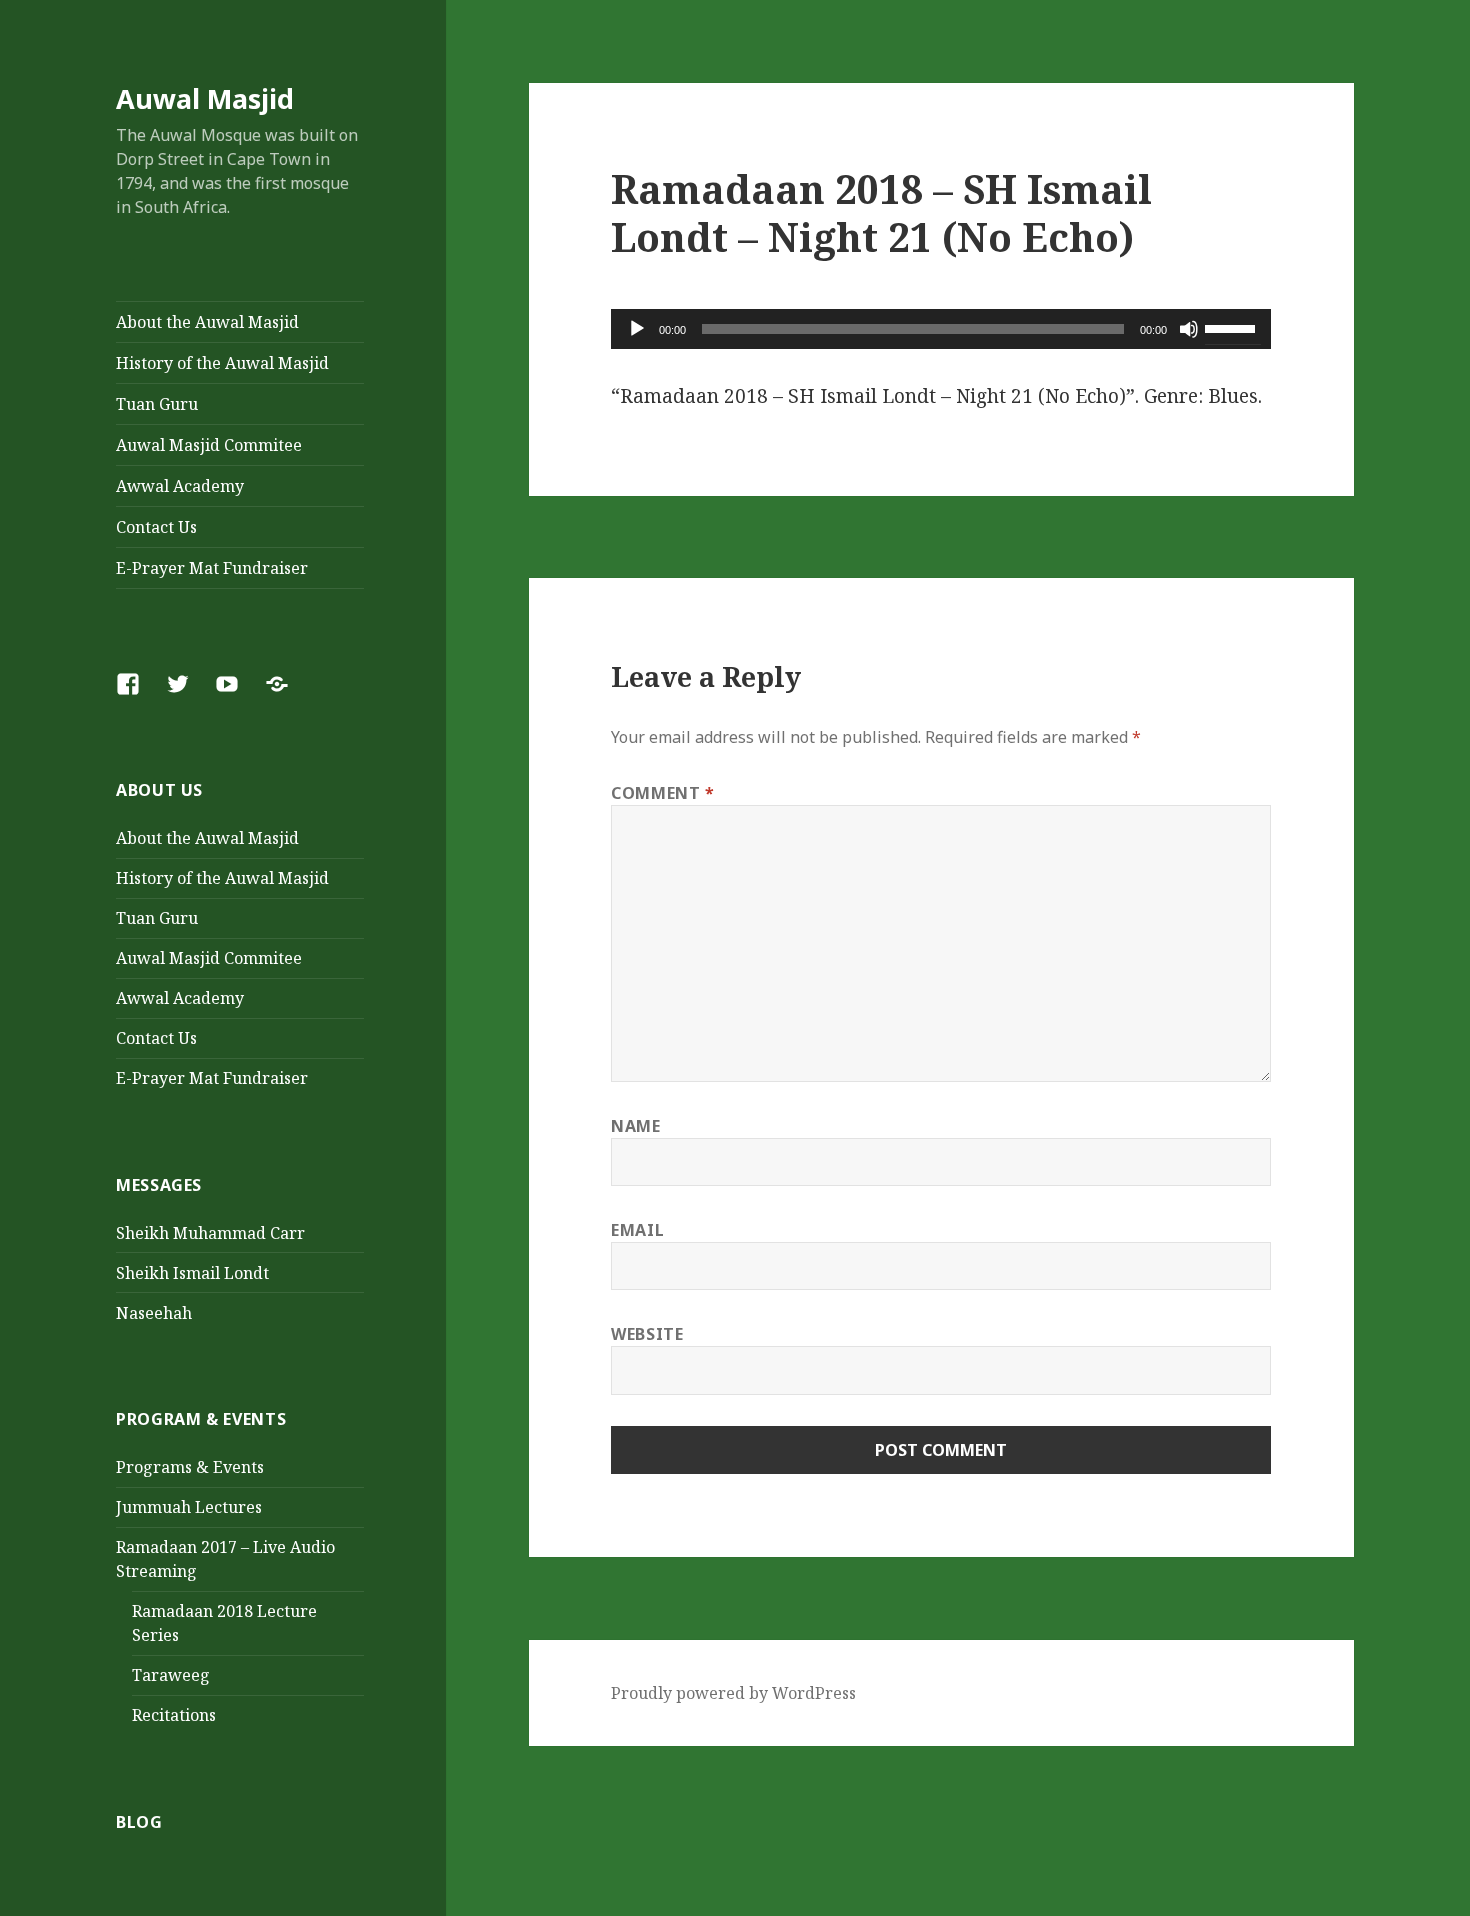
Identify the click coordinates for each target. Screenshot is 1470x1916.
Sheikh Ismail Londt (192, 1273)
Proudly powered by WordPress (733, 1693)
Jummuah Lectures (189, 1507)
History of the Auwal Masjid (222, 363)
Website (647, 1334)
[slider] (1233, 327)
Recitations (174, 1715)
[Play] (637, 329)
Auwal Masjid (205, 98)
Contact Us (156, 527)
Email (637, 1230)
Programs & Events (190, 1467)
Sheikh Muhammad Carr (210, 1233)
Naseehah (154, 1313)
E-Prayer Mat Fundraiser (212, 568)
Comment (663, 793)
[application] (941, 329)
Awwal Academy (180, 486)
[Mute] (1189, 329)
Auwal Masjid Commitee (209, 445)
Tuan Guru (157, 404)
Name (636, 1126)
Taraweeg (171, 1675)
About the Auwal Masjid (207, 322)
